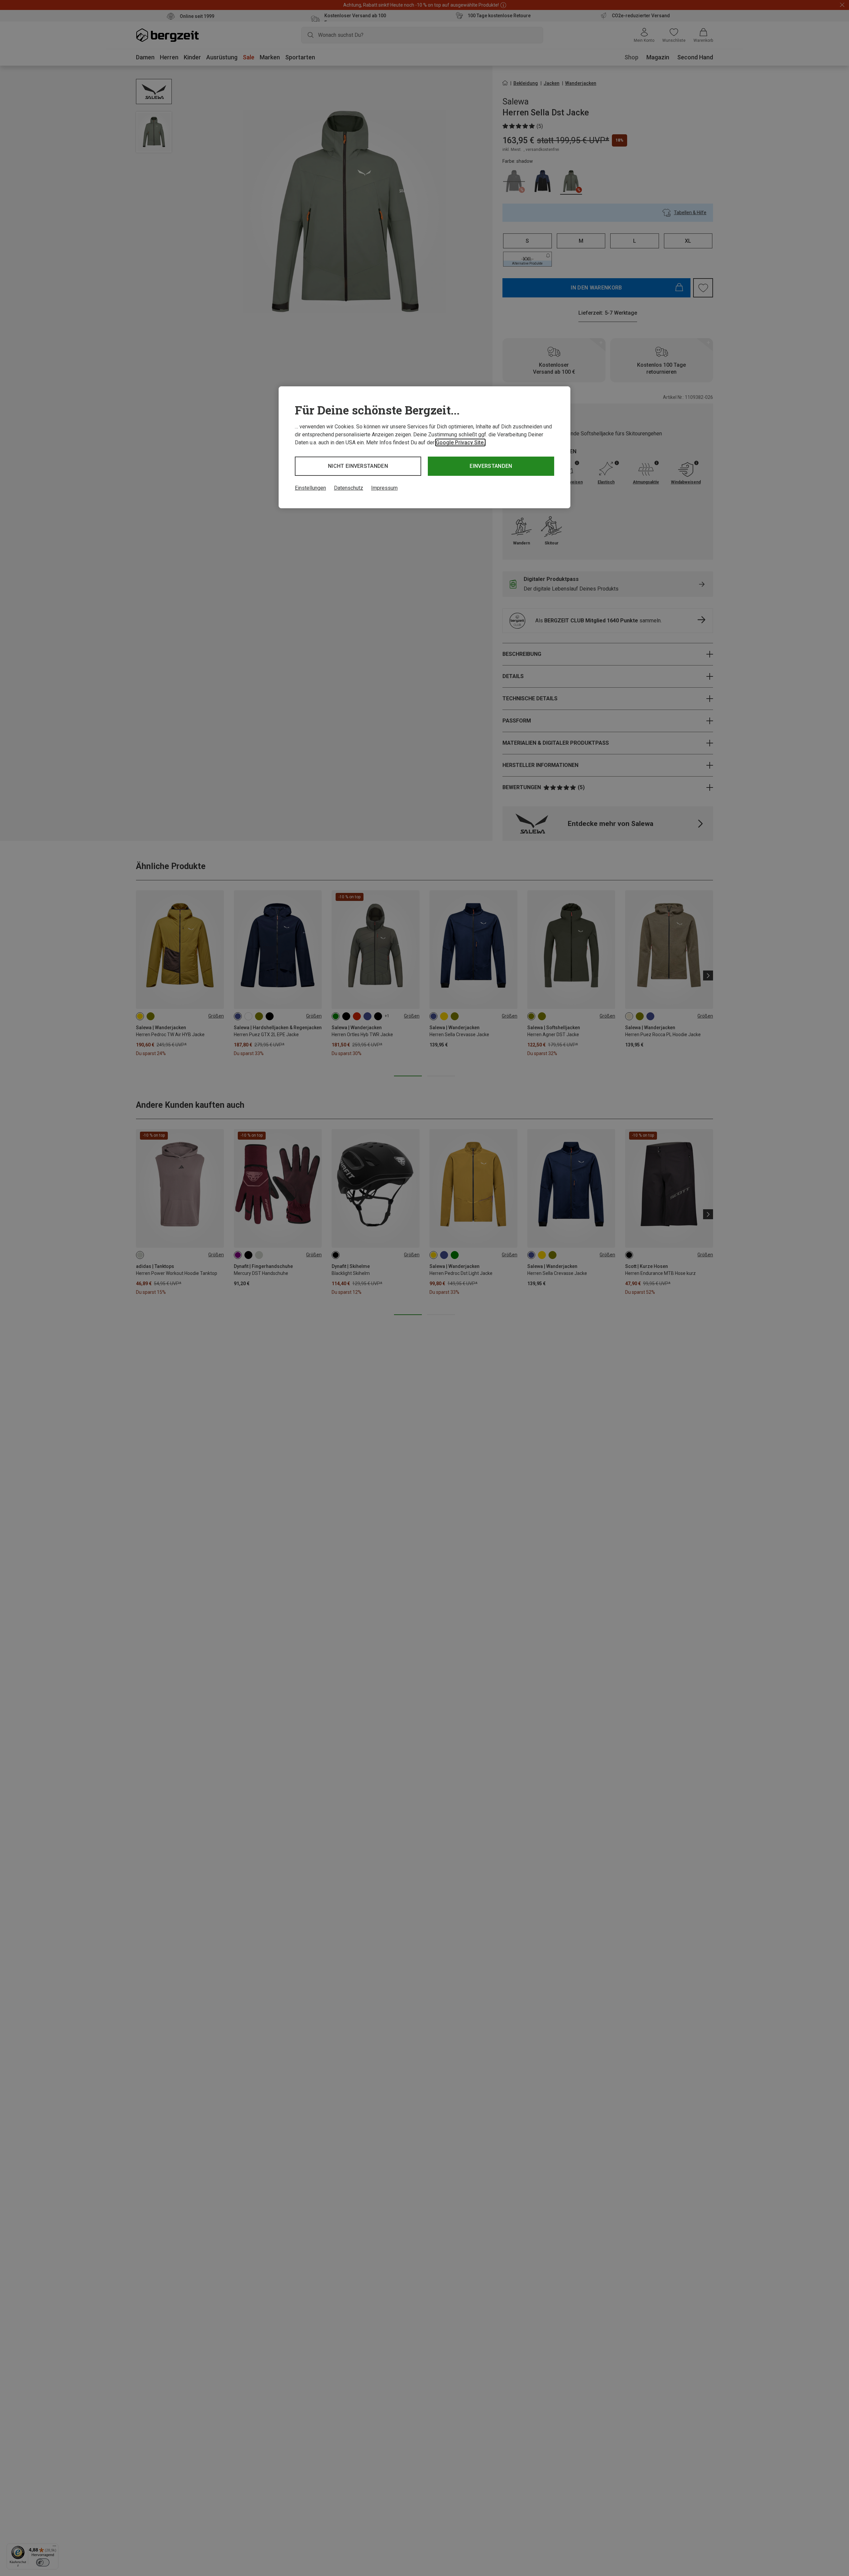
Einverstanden (491, 466)
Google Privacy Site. (460, 442)
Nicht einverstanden (358, 466)
